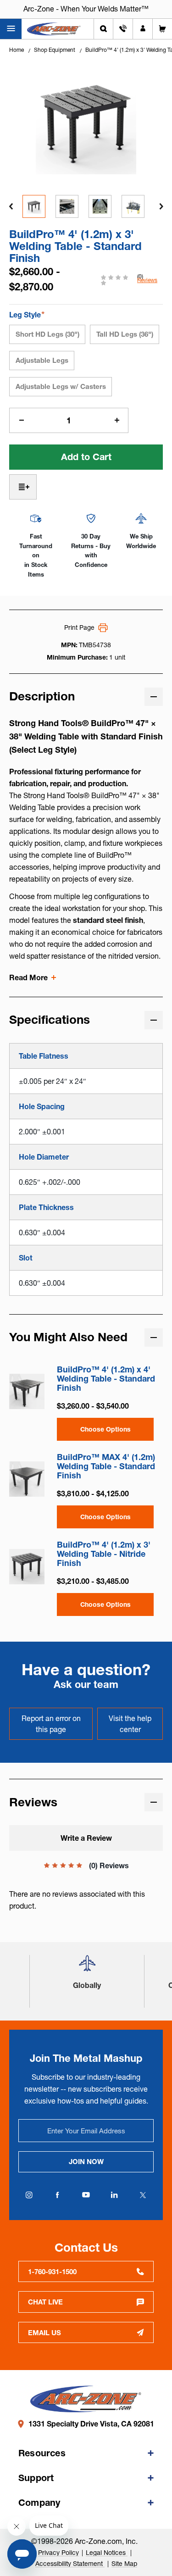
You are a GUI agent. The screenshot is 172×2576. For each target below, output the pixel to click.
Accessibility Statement (70, 2564)
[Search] (103, 29)
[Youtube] (86, 2195)
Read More (28, 977)
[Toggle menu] (11, 29)
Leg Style (27, 314)
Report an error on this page (51, 1724)
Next (161, 206)
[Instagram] (29, 2195)
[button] (87, 1967)
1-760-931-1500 (52, 2272)
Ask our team (86, 1685)
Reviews (147, 280)
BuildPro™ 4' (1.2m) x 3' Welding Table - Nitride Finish (104, 1554)
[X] (143, 2195)
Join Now (86, 2162)
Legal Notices (107, 2553)
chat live (45, 2302)
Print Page (79, 627)
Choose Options (105, 1429)
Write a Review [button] (86, 1838)
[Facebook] (58, 2195)
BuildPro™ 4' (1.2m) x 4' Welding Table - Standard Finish (106, 1379)
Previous (11, 206)
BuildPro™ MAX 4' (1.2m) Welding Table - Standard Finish (106, 1466)
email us (44, 2333)
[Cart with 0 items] (162, 29)
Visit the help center (130, 1724)
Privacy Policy (58, 2553)
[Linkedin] (115, 2195)
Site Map (124, 2564)
